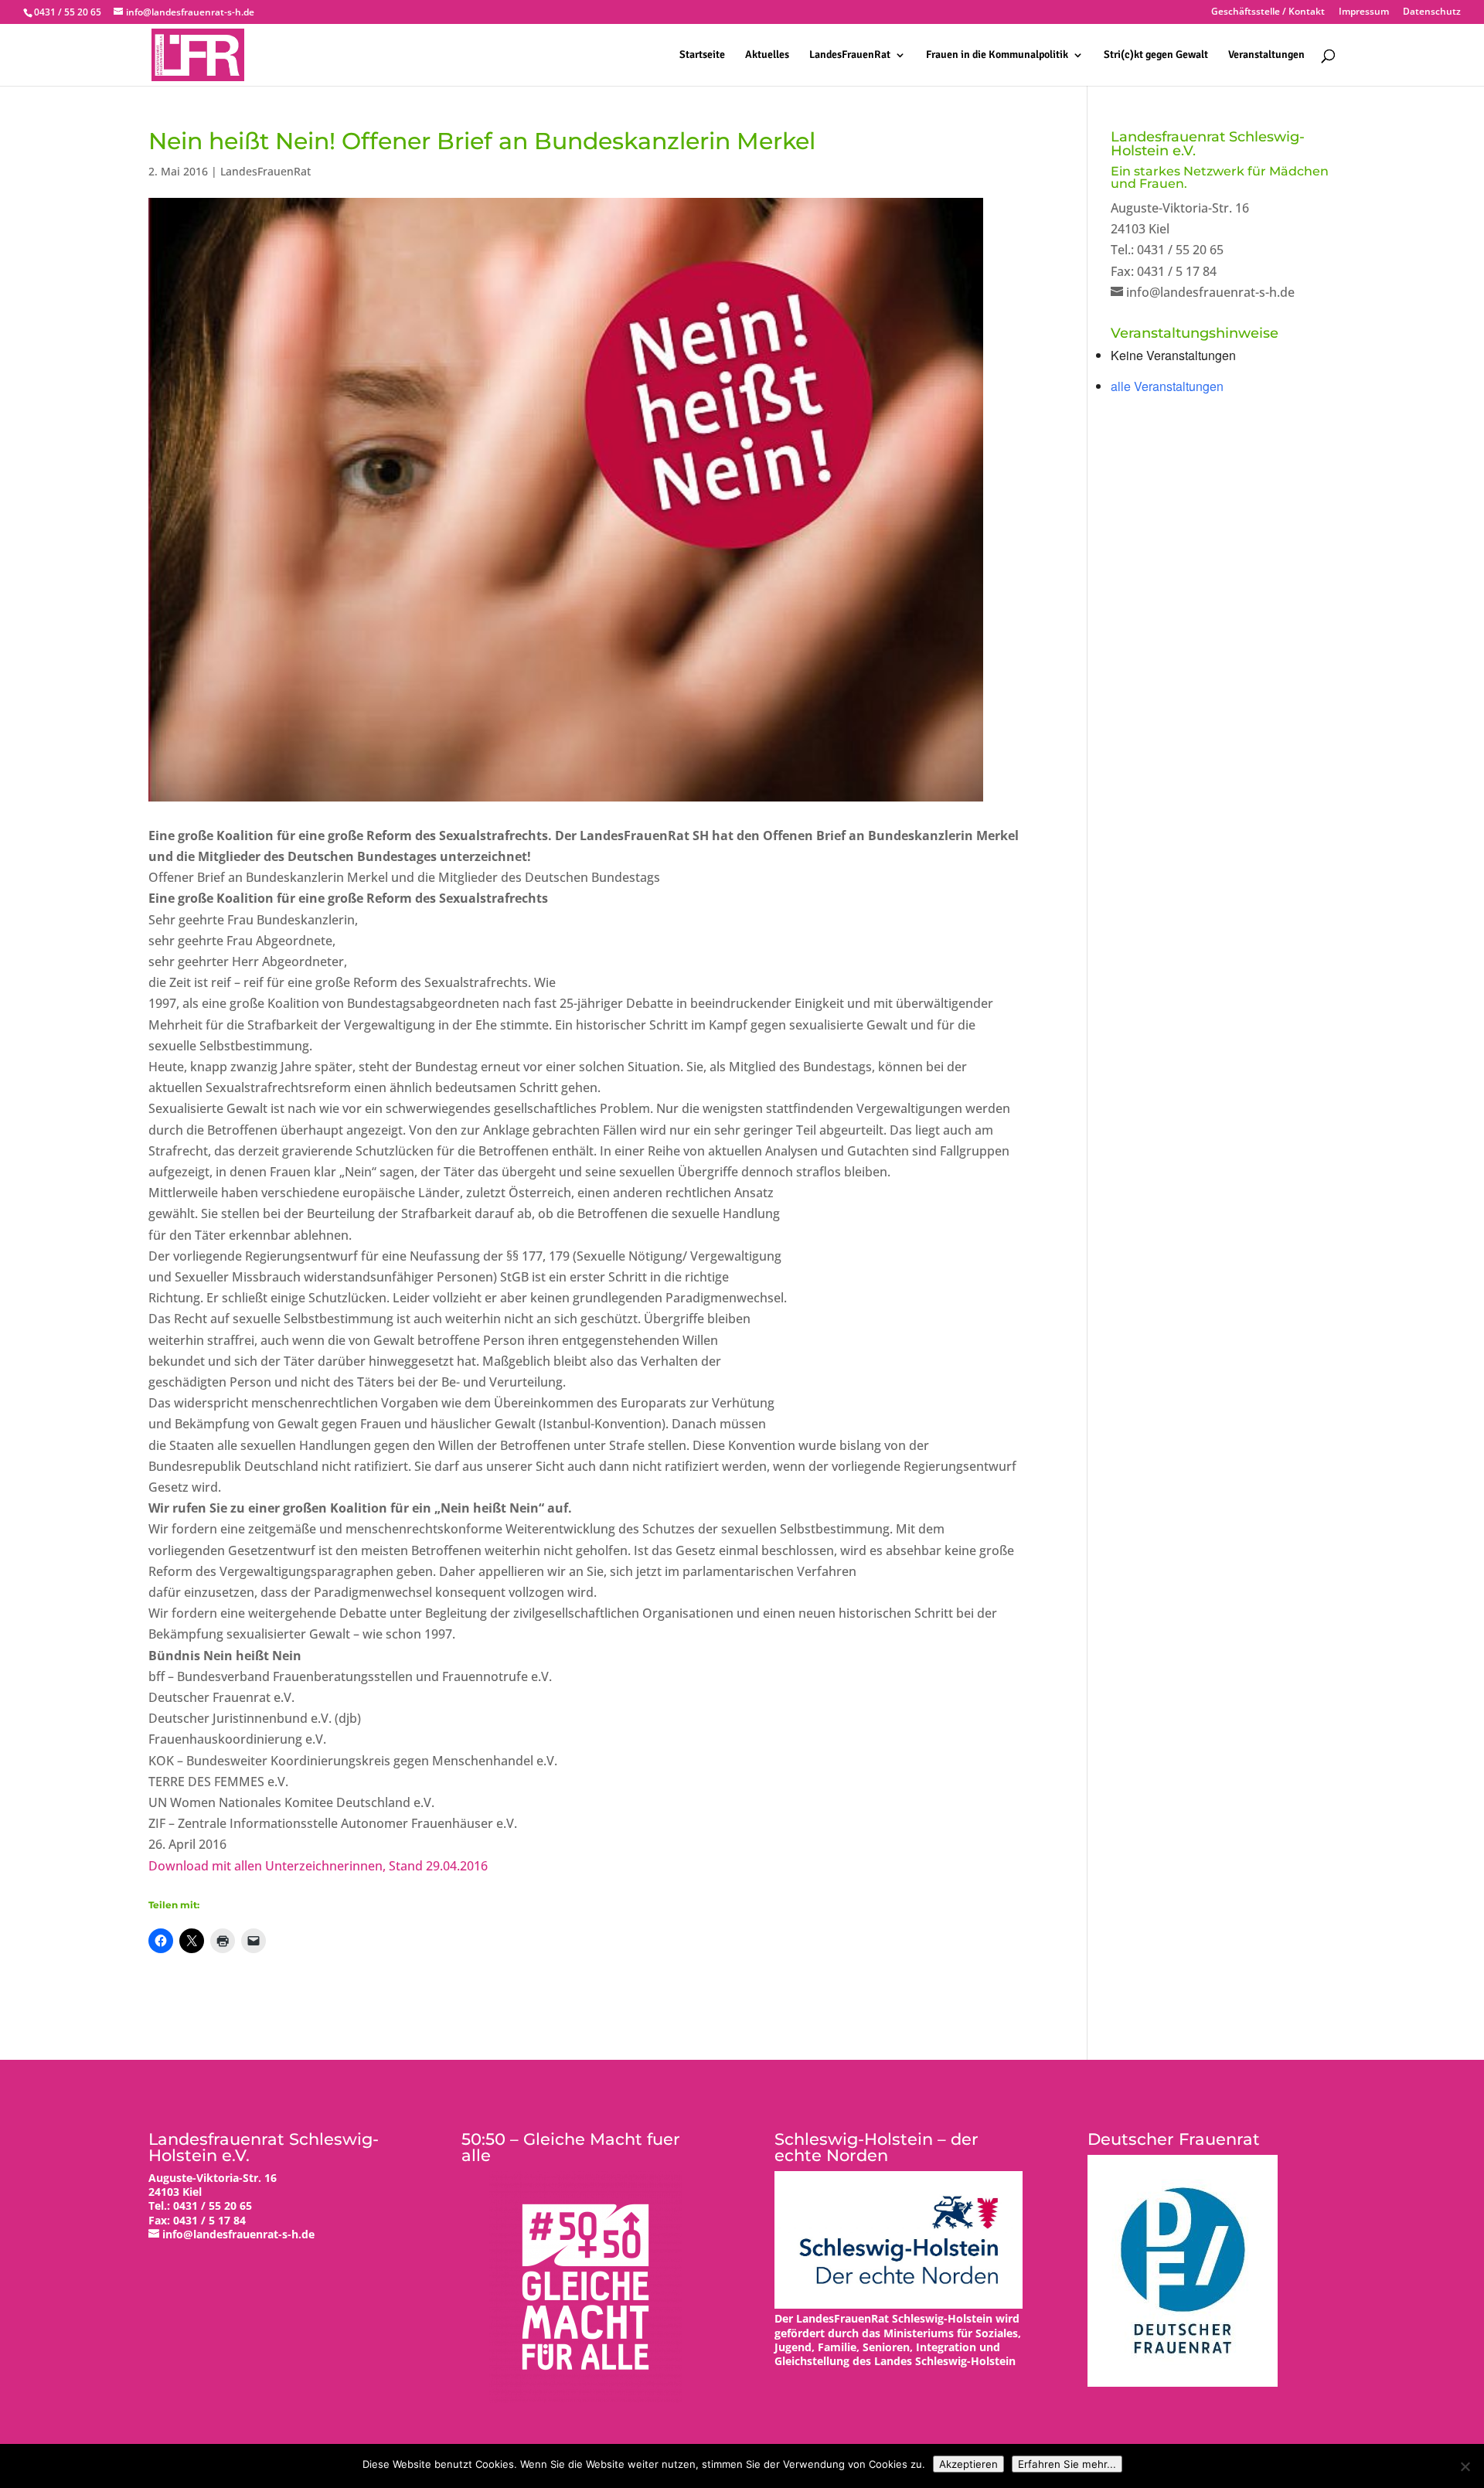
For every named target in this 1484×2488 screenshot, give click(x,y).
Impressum (1364, 12)
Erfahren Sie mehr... (1067, 2464)
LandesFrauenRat (850, 55)
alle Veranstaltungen (1167, 386)
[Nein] (1465, 2466)
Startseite (702, 55)
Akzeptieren (968, 2464)
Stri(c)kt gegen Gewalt (1156, 55)
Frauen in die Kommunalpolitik (997, 55)
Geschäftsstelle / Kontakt (1268, 12)
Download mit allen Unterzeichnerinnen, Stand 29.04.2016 (318, 1866)
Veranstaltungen (1266, 55)
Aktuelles (767, 55)
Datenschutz (1432, 12)
